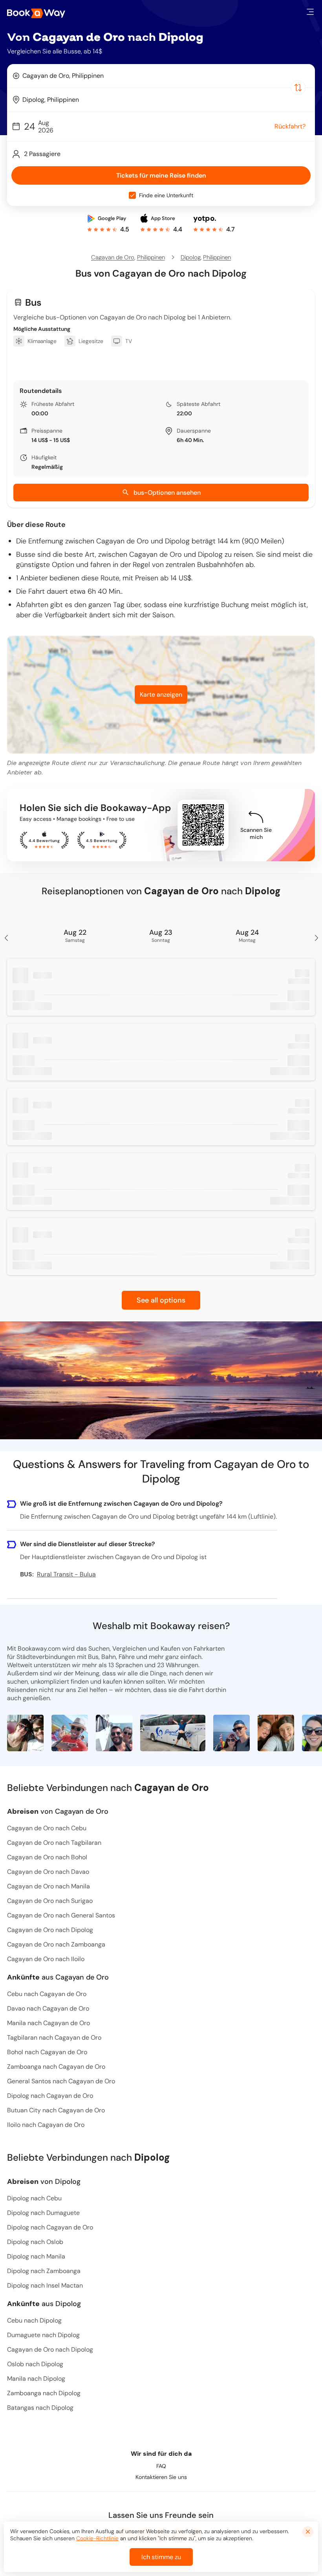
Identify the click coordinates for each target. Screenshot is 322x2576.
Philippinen (151, 257)
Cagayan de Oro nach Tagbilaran (54, 1843)
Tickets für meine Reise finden (161, 175)
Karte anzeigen (161, 694)
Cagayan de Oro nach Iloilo (46, 1959)
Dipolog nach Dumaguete (43, 2213)
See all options (161, 1300)
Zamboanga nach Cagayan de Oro (56, 2067)
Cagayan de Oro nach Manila (48, 1886)
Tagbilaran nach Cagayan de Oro (54, 2037)
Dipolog (191, 257)
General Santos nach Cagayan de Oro (61, 2081)
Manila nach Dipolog (36, 2379)
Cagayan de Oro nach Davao (48, 1872)
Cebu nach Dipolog (34, 2320)
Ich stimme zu (161, 2557)
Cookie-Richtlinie (97, 2538)
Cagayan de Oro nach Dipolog (50, 1930)
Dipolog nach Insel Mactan (45, 2285)
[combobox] (161, 76)
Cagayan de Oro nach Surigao (50, 1901)
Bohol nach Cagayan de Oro (47, 2052)
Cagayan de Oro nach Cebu (47, 1828)
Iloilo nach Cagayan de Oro (46, 2125)
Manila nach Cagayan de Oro (48, 2023)
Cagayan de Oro (113, 257)
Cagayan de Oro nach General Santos (61, 1915)
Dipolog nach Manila (36, 2256)
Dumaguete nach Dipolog (43, 2335)
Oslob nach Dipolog (35, 2364)
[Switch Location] (298, 88)
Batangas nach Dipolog (40, 2408)
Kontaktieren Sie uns (161, 2477)
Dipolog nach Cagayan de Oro (50, 2096)
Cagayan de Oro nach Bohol (47, 1857)
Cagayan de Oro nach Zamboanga (56, 1944)
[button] (310, 12)
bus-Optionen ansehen (167, 493)
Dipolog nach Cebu (34, 2198)
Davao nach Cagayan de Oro (48, 2008)
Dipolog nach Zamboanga (44, 2271)
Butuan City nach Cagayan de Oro (56, 2110)
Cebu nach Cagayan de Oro (47, 1994)
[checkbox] (132, 195)
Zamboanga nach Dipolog (44, 2393)
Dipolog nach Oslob (35, 2242)
